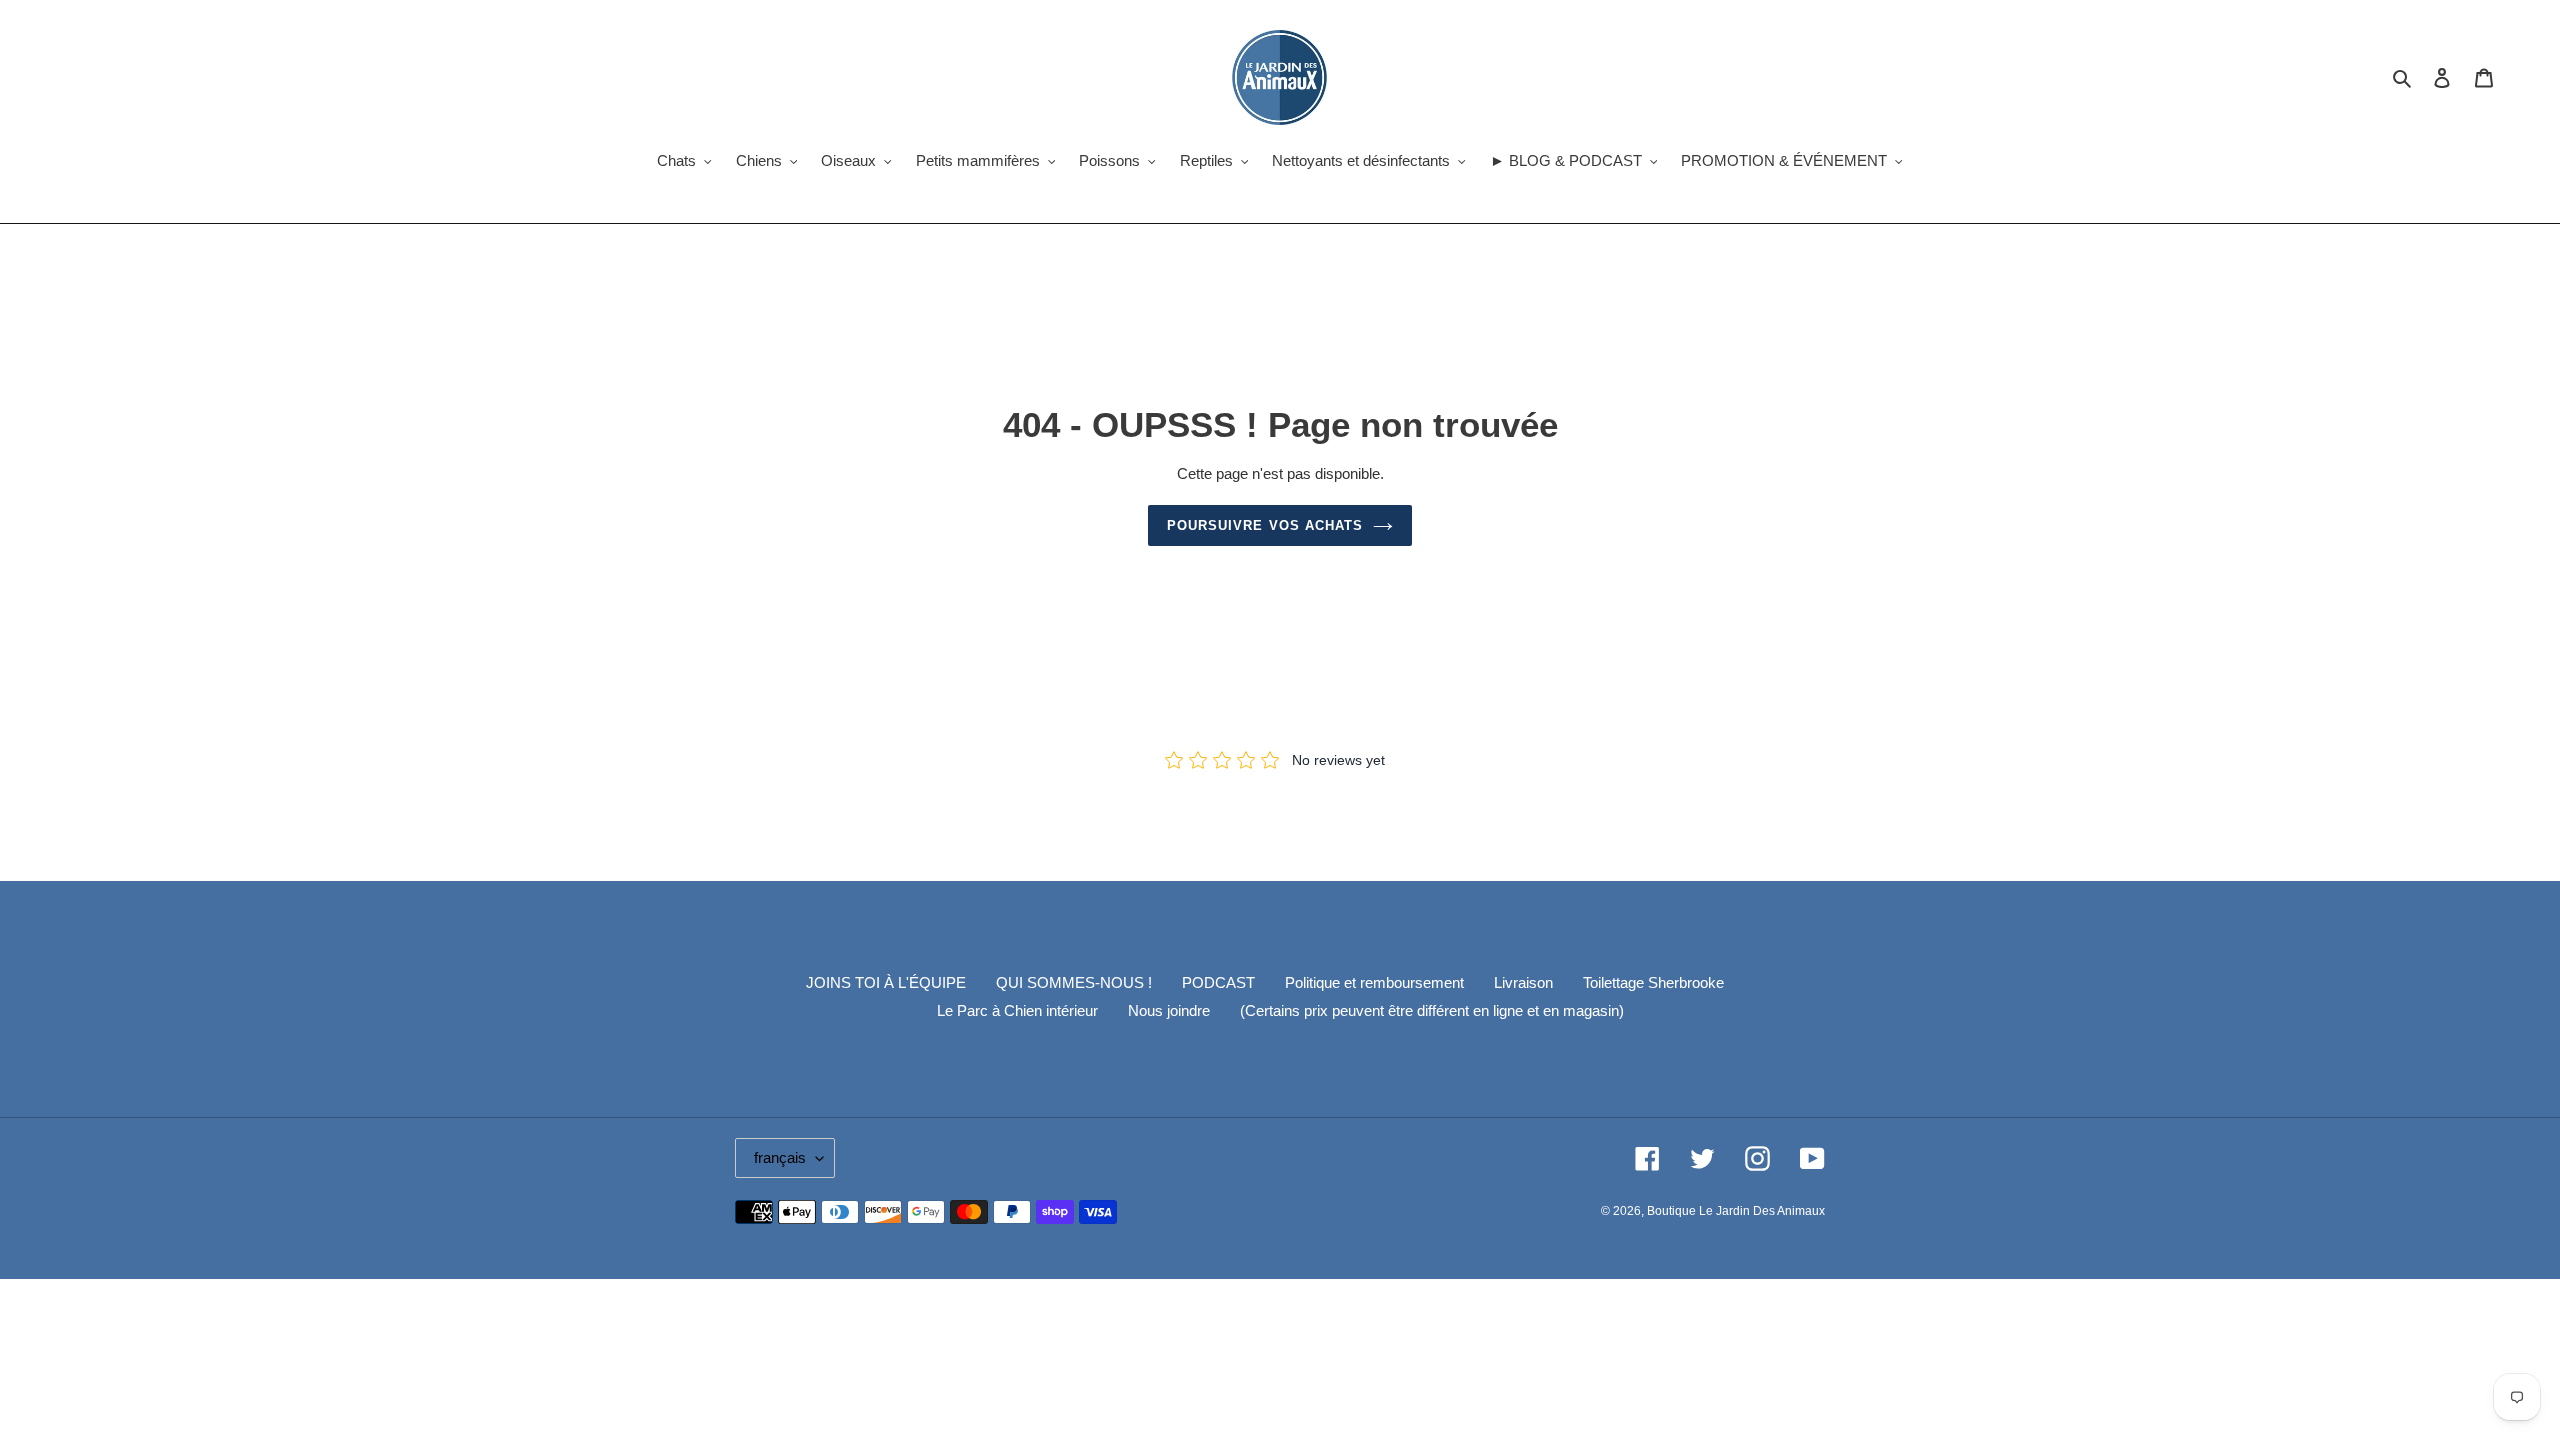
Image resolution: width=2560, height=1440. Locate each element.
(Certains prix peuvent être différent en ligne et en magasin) (1432, 1010)
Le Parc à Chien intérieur (1017, 1010)
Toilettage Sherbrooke (1653, 982)
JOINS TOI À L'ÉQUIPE (886, 982)
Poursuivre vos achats (1265, 525)
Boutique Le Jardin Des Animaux (1736, 1211)
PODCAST (1218, 982)
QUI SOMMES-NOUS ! (1074, 982)
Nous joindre (1169, 1010)
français (780, 1157)
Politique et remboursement (1374, 982)
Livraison (1523, 982)
